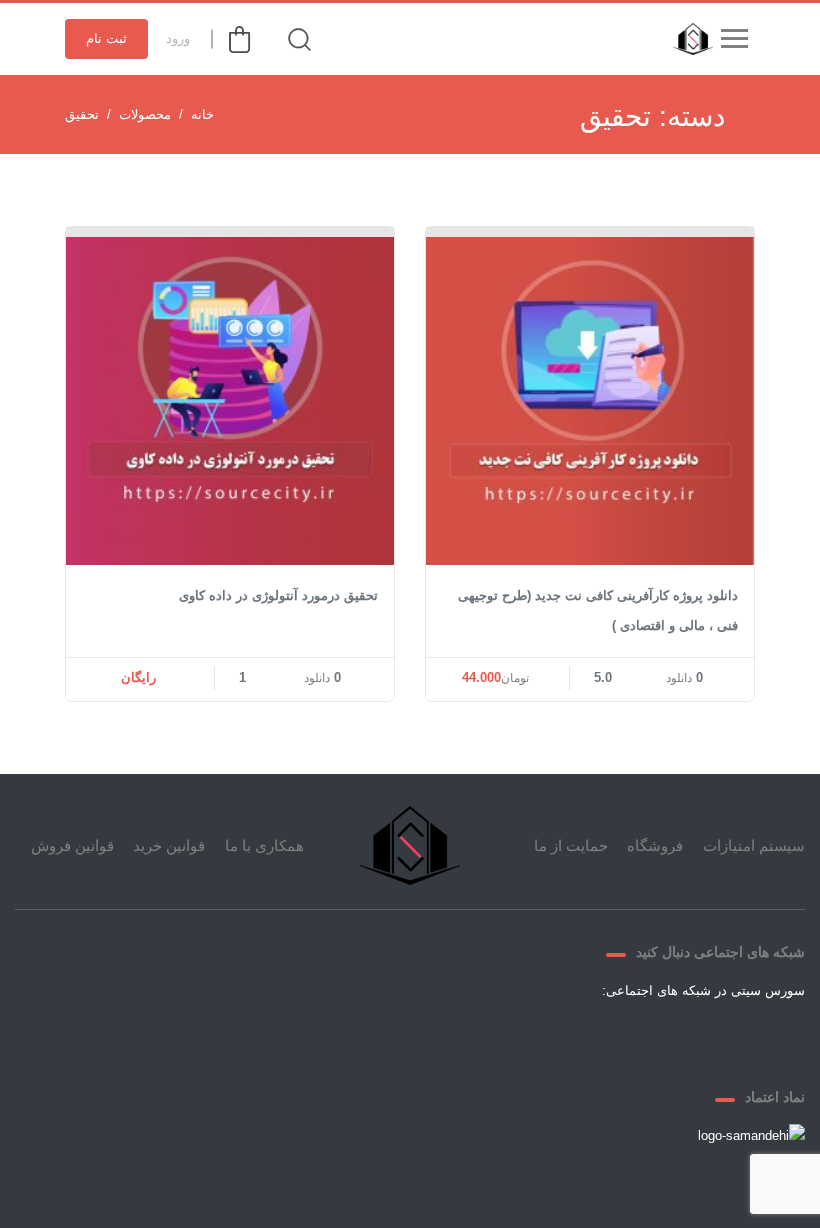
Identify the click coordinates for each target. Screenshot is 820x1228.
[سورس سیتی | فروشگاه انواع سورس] (688, 39)
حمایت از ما (571, 845)
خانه (202, 114)
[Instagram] (591, 1037)
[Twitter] (687, 1037)
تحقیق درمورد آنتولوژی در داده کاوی (278, 595)
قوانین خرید (169, 845)
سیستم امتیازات (754, 845)
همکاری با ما (264, 845)
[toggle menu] (734, 39)
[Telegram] (639, 1037)
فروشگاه (655, 845)
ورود (178, 38)
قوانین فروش (72, 845)
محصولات (145, 114)
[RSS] (543, 1037)
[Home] (410, 845)
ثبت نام (106, 38)
